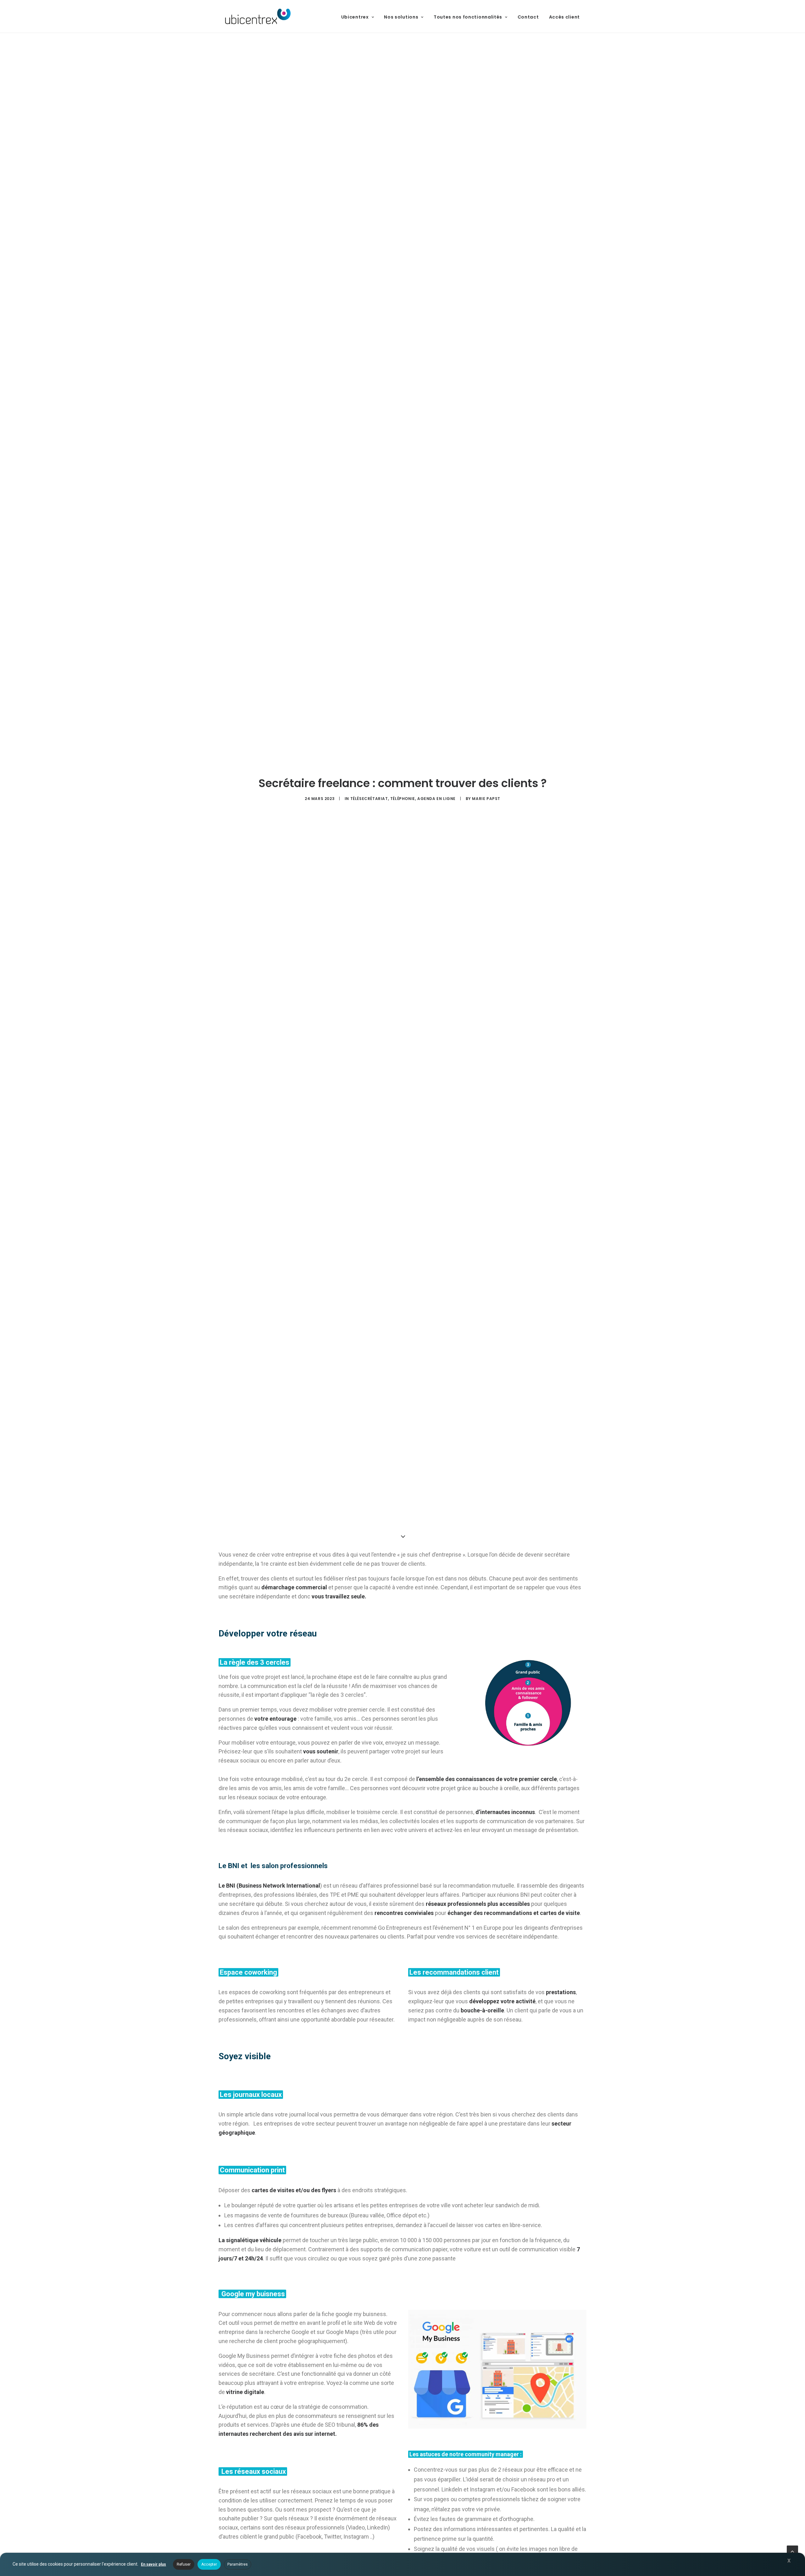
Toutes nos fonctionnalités (468, 17)
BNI (231, 1886)
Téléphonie (403, 799)
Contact (528, 17)
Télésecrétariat (369, 799)
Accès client (564, 17)
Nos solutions (401, 17)
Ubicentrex (355, 17)
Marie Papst (486, 799)
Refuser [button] (184, 2564)
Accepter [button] (209, 2564)
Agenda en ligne (436, 799)
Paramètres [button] (238, 2564)
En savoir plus (153, 2564)
